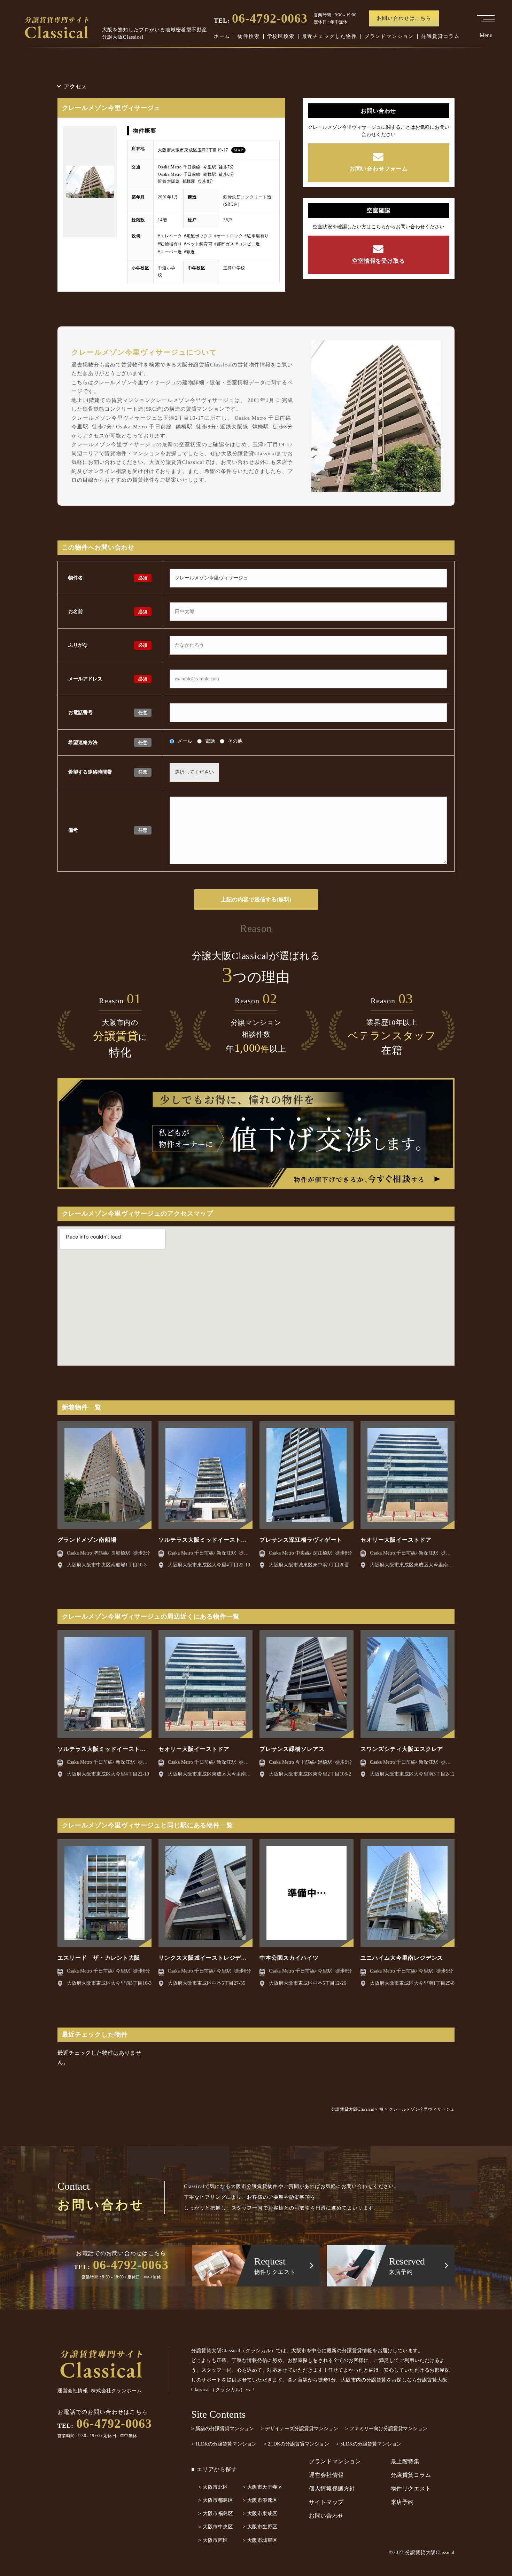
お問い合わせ (326, 2516)
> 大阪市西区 (213, 2540)
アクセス (75, 86)
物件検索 (249, 36)
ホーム (222, 36)
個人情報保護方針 (332, 2488)
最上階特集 (405, 2461)
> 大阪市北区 (213, 2487)
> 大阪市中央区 (216, 2527)
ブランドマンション (389, 36)
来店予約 (402, 2502)
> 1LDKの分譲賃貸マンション (224, 2444)
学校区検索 (281, 36)
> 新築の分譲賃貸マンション (223, 2429)
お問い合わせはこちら (404, 18)
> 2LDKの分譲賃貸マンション (296, 2444)
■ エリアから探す (214, 2469)
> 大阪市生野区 (260, 2527)
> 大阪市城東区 (260, 2540)
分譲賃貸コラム (440, 36)
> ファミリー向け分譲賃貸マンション (386, 2429)
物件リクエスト (411, 2488)
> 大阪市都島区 (216, 2500)
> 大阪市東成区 (260, 2514)
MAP (238, 150)
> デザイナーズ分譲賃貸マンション (300, 2429)
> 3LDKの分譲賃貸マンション (369, 2444)
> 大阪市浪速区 (260, 2500)
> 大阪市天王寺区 (263, 2487)
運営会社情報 (326, 2475)
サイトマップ (326, 2502)
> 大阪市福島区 (216, 2514)
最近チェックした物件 (329, 36)
